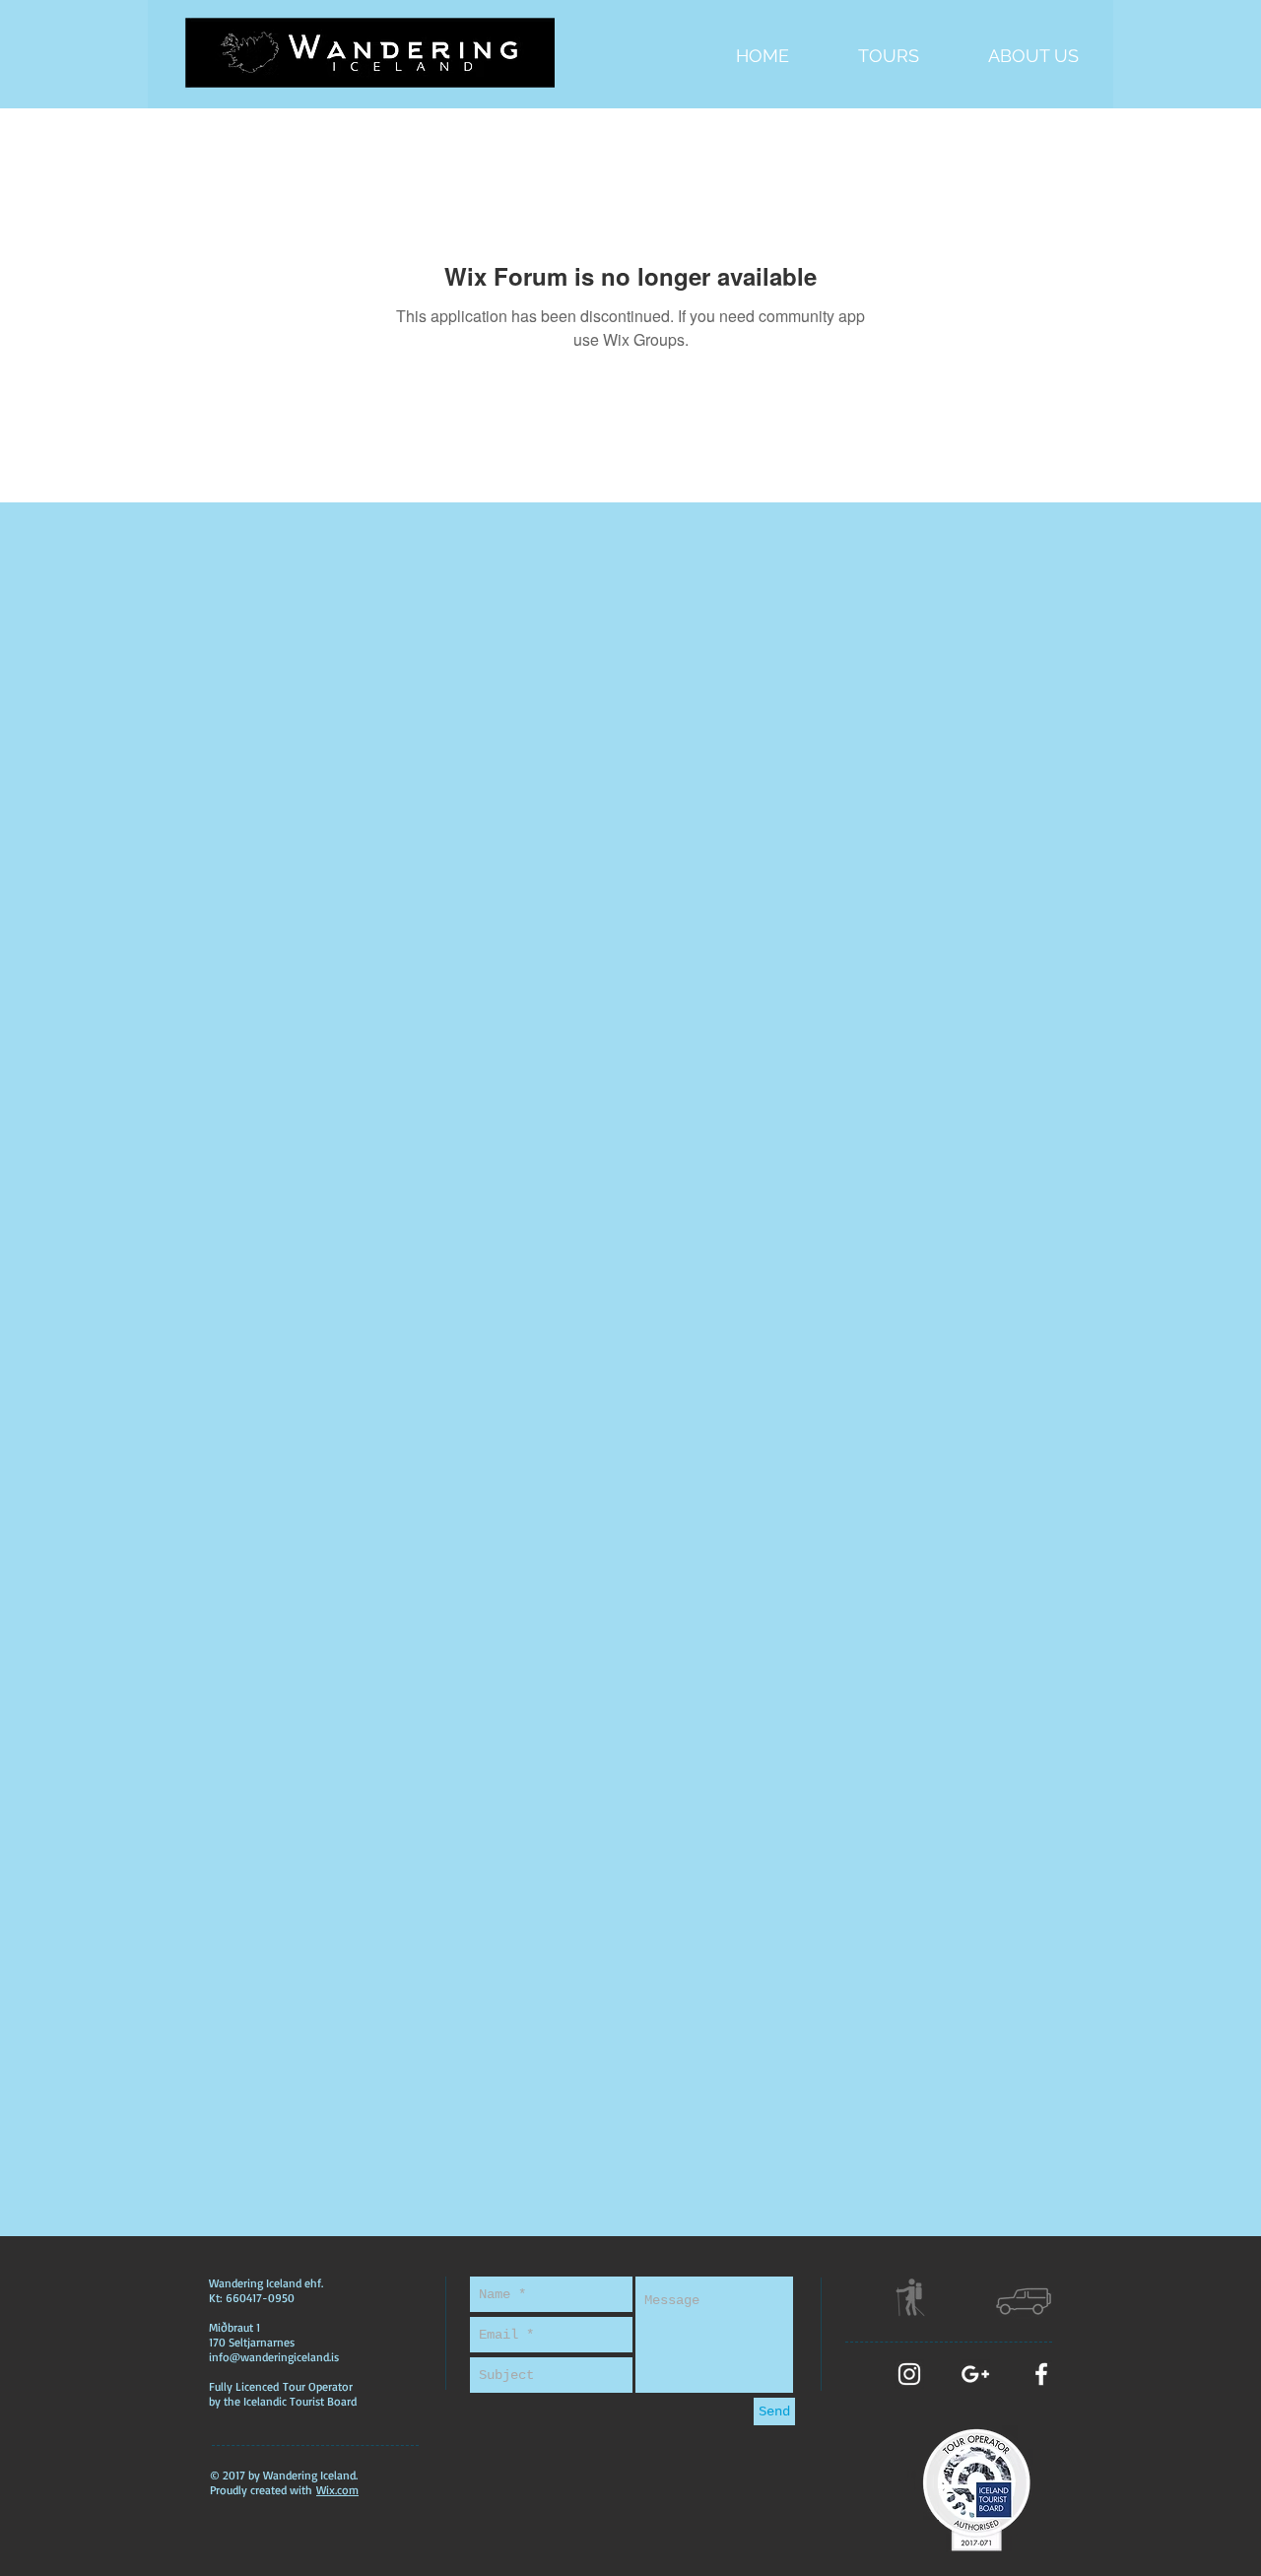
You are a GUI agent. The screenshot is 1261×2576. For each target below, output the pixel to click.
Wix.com (337, 2490)
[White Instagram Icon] (909, 2374)
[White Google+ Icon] (975, 2374)
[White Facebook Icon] (1041, 2374)
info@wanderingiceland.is (274, 2357)
